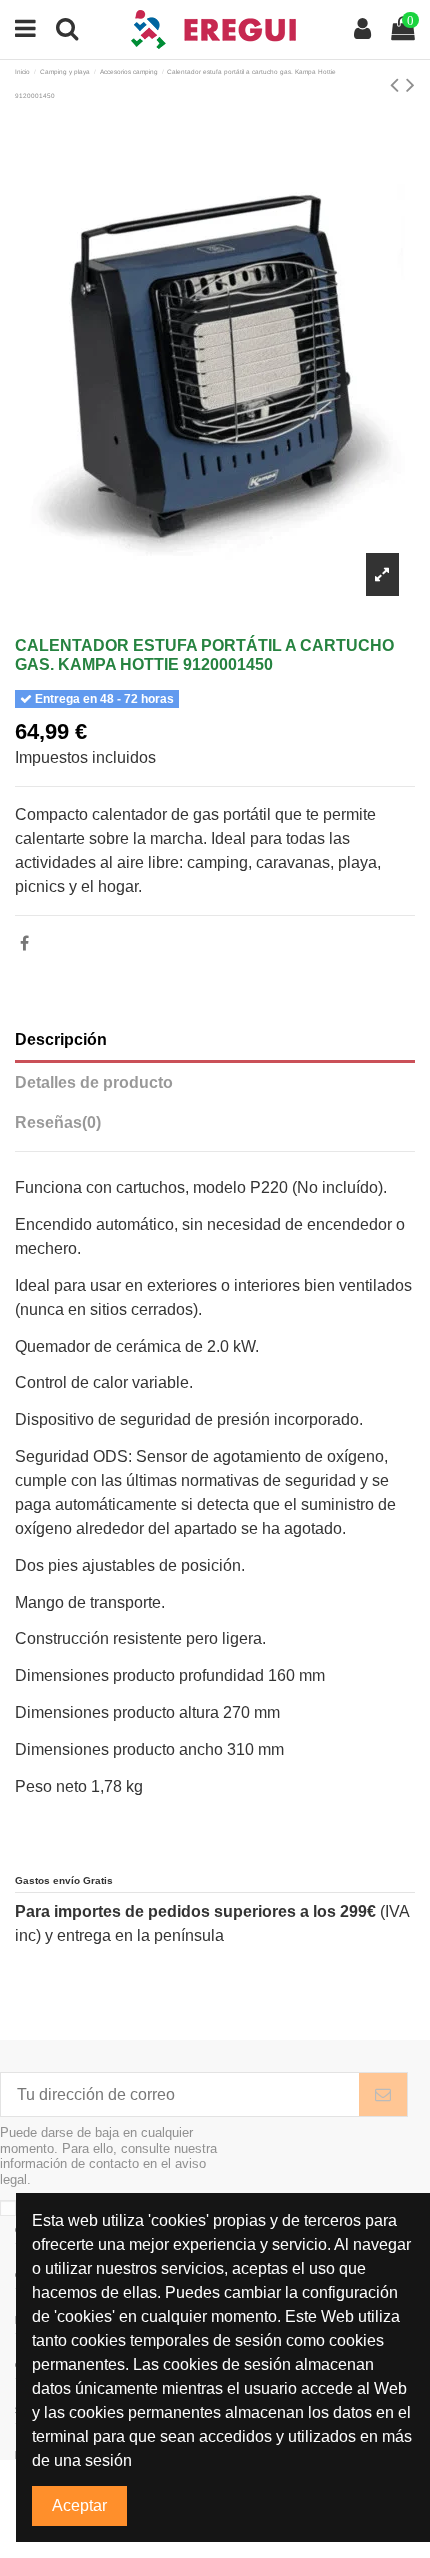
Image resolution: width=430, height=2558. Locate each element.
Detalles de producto (94, 1082)
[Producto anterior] (398, 84)
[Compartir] (24, 943)
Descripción (61, 1039)
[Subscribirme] (383, 2094)
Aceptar (79, 2505)
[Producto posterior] (410, 84)
